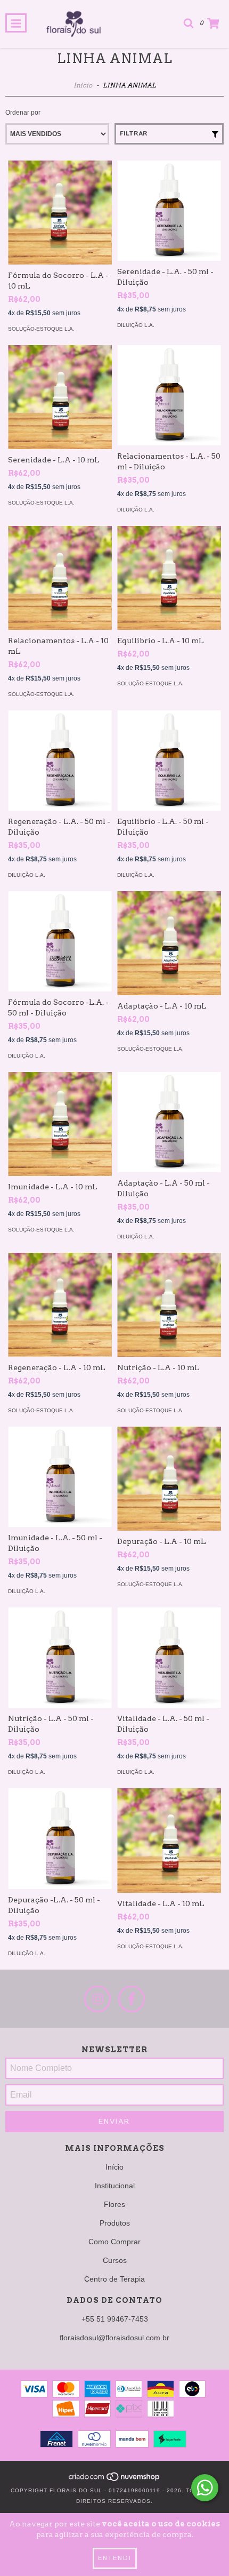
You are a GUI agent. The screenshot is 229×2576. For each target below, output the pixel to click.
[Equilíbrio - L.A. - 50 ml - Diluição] (169, 761)
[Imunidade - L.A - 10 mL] (60, 1124)
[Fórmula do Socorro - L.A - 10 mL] (60, 213)
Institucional (115, 2186)
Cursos (115, 2260)
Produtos (115, 2223)
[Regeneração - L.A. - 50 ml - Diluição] (60, 761)
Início (83, 85)
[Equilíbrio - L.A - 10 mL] (169, 578)
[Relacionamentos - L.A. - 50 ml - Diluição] (169, 395)
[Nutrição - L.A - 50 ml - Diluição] (60, 1658)
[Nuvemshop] (115, 2480)
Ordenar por (23, 113)
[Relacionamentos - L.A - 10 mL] (60, 578)
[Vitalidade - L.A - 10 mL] (169, 1841)
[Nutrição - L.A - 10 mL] (169, 1305)
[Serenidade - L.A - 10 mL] (60, 397)
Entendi (115, 2558)
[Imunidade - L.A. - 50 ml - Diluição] (60, 1477)
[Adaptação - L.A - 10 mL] (169, 943)
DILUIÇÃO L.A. (136, 325)
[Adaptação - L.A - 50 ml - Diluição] (169, 1122)
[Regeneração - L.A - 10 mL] (60, 1305)
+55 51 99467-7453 (115, 2319)
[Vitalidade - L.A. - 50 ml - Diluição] (169, 1658)
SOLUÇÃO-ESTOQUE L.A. (41, 329)
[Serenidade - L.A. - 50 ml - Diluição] (169, 211)
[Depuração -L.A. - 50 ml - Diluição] (60, 1838)
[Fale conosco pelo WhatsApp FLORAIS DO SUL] (205, 2488)
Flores (114, 2204)
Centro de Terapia (114, 2279)
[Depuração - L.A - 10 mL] (169, 1479)
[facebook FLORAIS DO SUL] (132, 1999)
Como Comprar (114, 2242)
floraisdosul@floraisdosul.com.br (114, 2338)
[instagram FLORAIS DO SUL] (97, 1999)
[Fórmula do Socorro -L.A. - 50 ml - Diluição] (60, 941)
